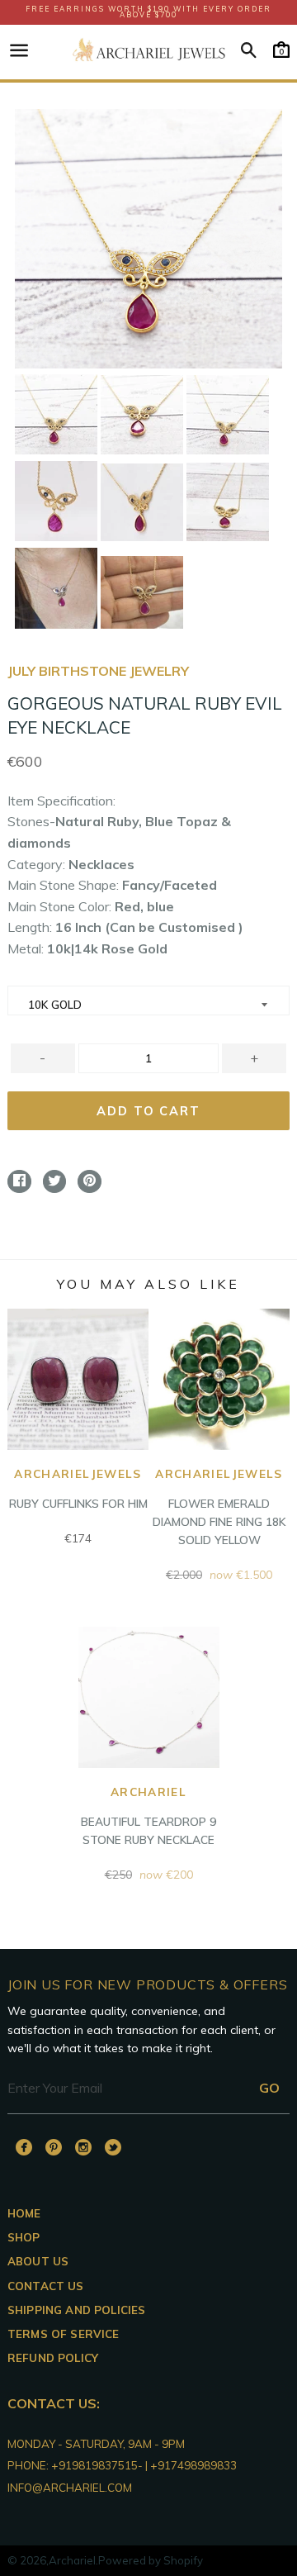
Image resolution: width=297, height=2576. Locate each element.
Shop (24, 2237)
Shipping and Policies (76, 2310)
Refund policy (53, 2358)
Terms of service (64, 2334)
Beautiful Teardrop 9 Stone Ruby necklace (148, 1816)
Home (24, 2213)
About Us (38, 2261)
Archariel (72, 2560)
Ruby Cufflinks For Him (78, 1489)
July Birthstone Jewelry (98, 671)
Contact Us (46, 2286)
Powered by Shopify (151, 2560)
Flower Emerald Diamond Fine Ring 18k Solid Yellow (219, 1507)
